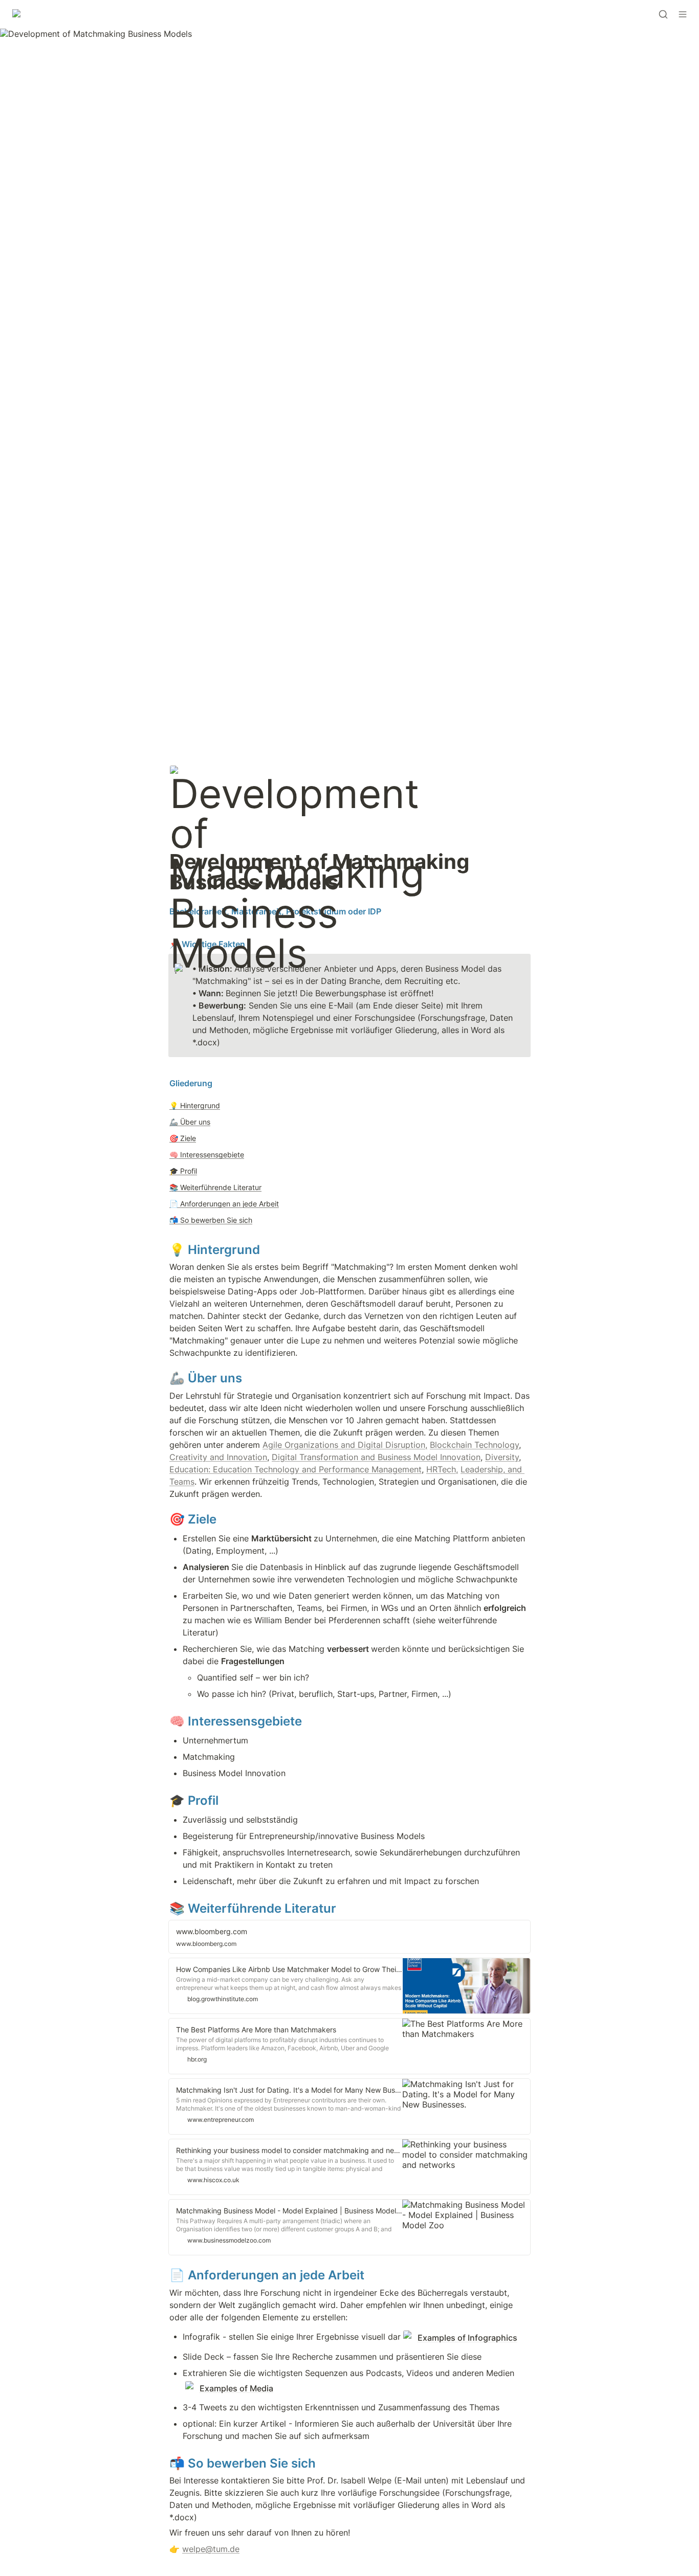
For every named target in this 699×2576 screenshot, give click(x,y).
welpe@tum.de (211, 2549)
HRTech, (442, 1469)
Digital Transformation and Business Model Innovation (376, 1457)
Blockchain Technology (474, 1445)
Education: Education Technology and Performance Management (296, 1469)
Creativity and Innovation (218, 1457)
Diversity (502, 1457)
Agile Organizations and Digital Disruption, (345, 1445)
